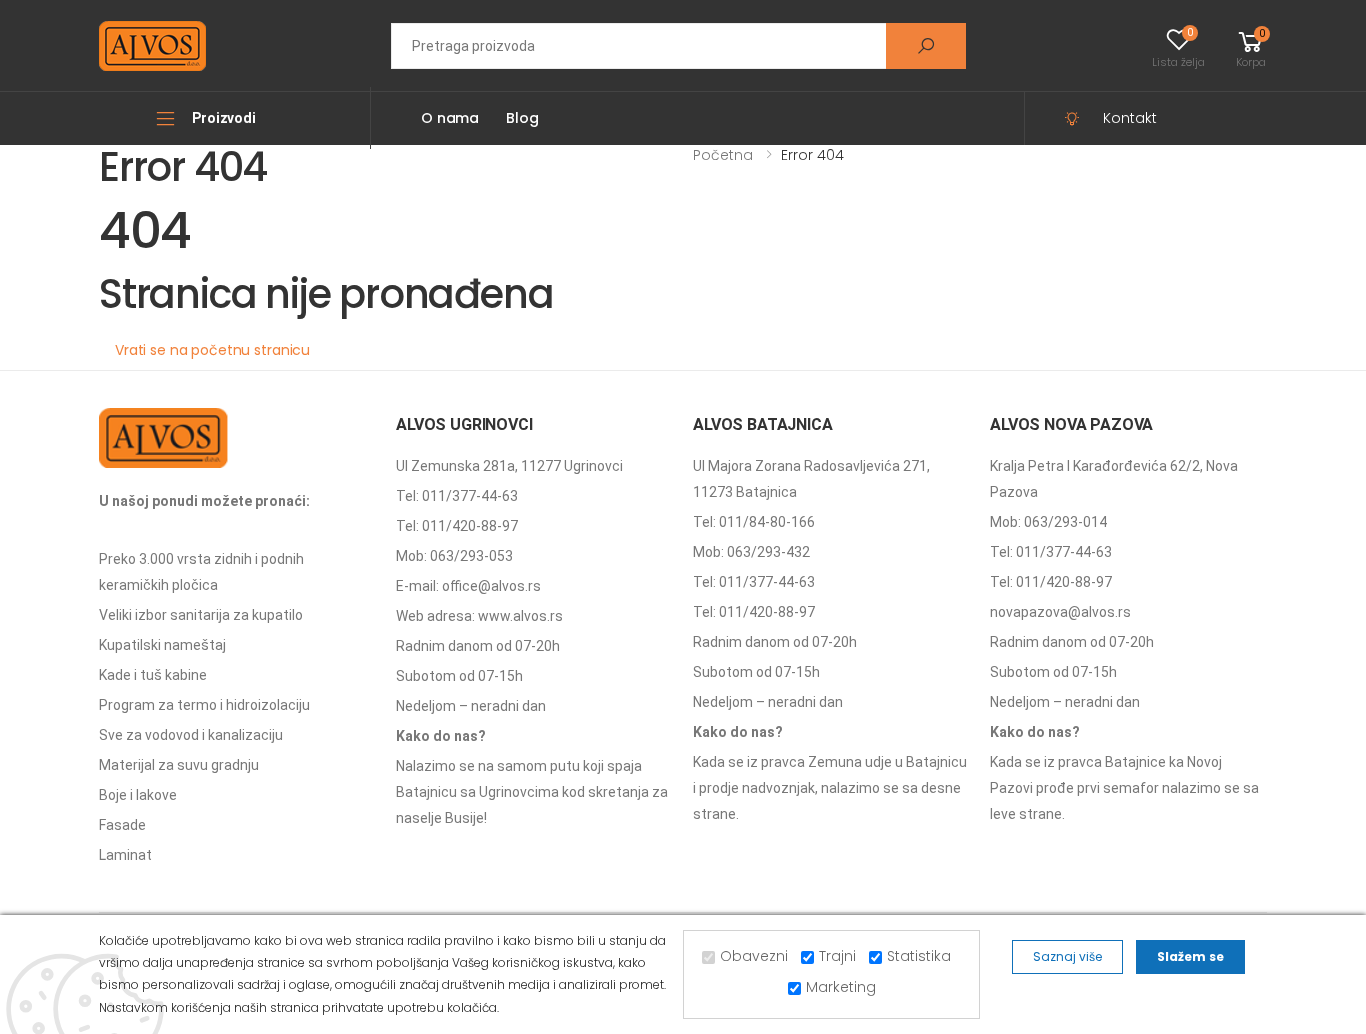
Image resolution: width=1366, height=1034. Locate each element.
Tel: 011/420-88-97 (457, 526)
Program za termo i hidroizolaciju (204, 705)
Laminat (125, 855)
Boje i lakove (138, 795)
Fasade (122, 825)
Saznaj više (1067, 956)
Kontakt (1130, 118)
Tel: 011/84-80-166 (754, 522)
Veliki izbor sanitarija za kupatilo (201, 615)
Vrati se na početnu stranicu (212, 350)
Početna (723, 155)
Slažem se (1190, 956)
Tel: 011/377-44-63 (457, 496)
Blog (522, 118)
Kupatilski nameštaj (162, 645)
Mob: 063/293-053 (454, 556)
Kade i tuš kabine (153, 675)
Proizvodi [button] (224, 118)
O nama (450, 118)
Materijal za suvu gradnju (179, 765)
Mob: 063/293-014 (1048, 522)
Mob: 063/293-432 (751, 552)
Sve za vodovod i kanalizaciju (191, 735)
